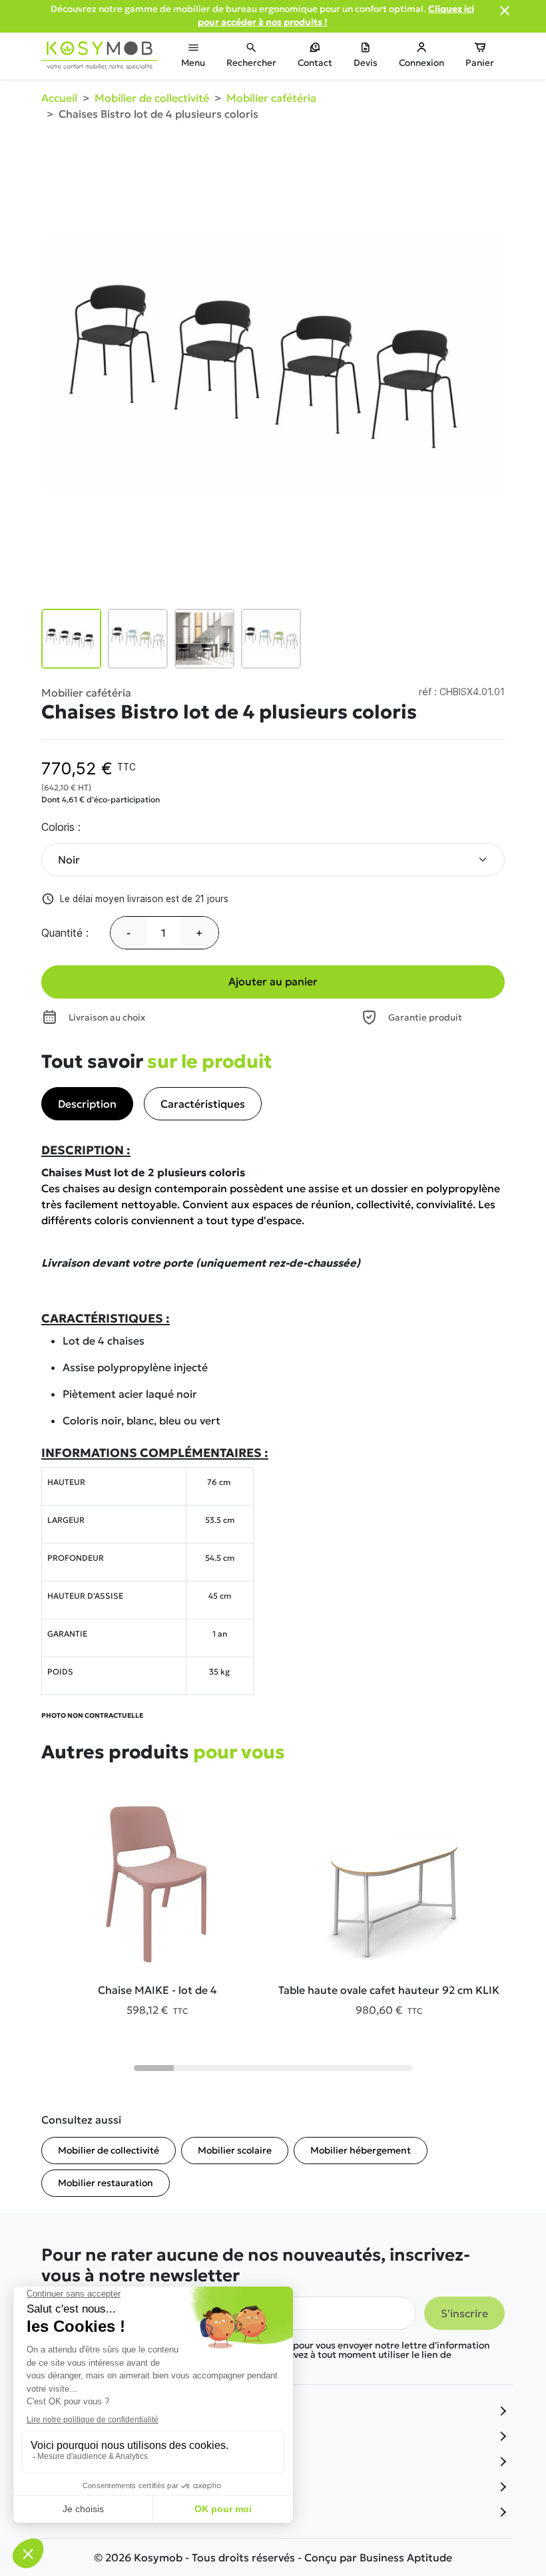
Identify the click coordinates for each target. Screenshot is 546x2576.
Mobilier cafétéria (86, 693)
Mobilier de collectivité (109, 2150)
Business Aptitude (406, 2557)
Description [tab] (87, 1104)
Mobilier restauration (106, 2183)
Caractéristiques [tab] (203, 1104)
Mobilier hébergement (361, 2150)
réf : (428, 692)
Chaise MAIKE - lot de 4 (157, 1990)
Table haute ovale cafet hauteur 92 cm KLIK (389, 1990)
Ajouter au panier (273, 981)
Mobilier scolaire (235, 2150)
